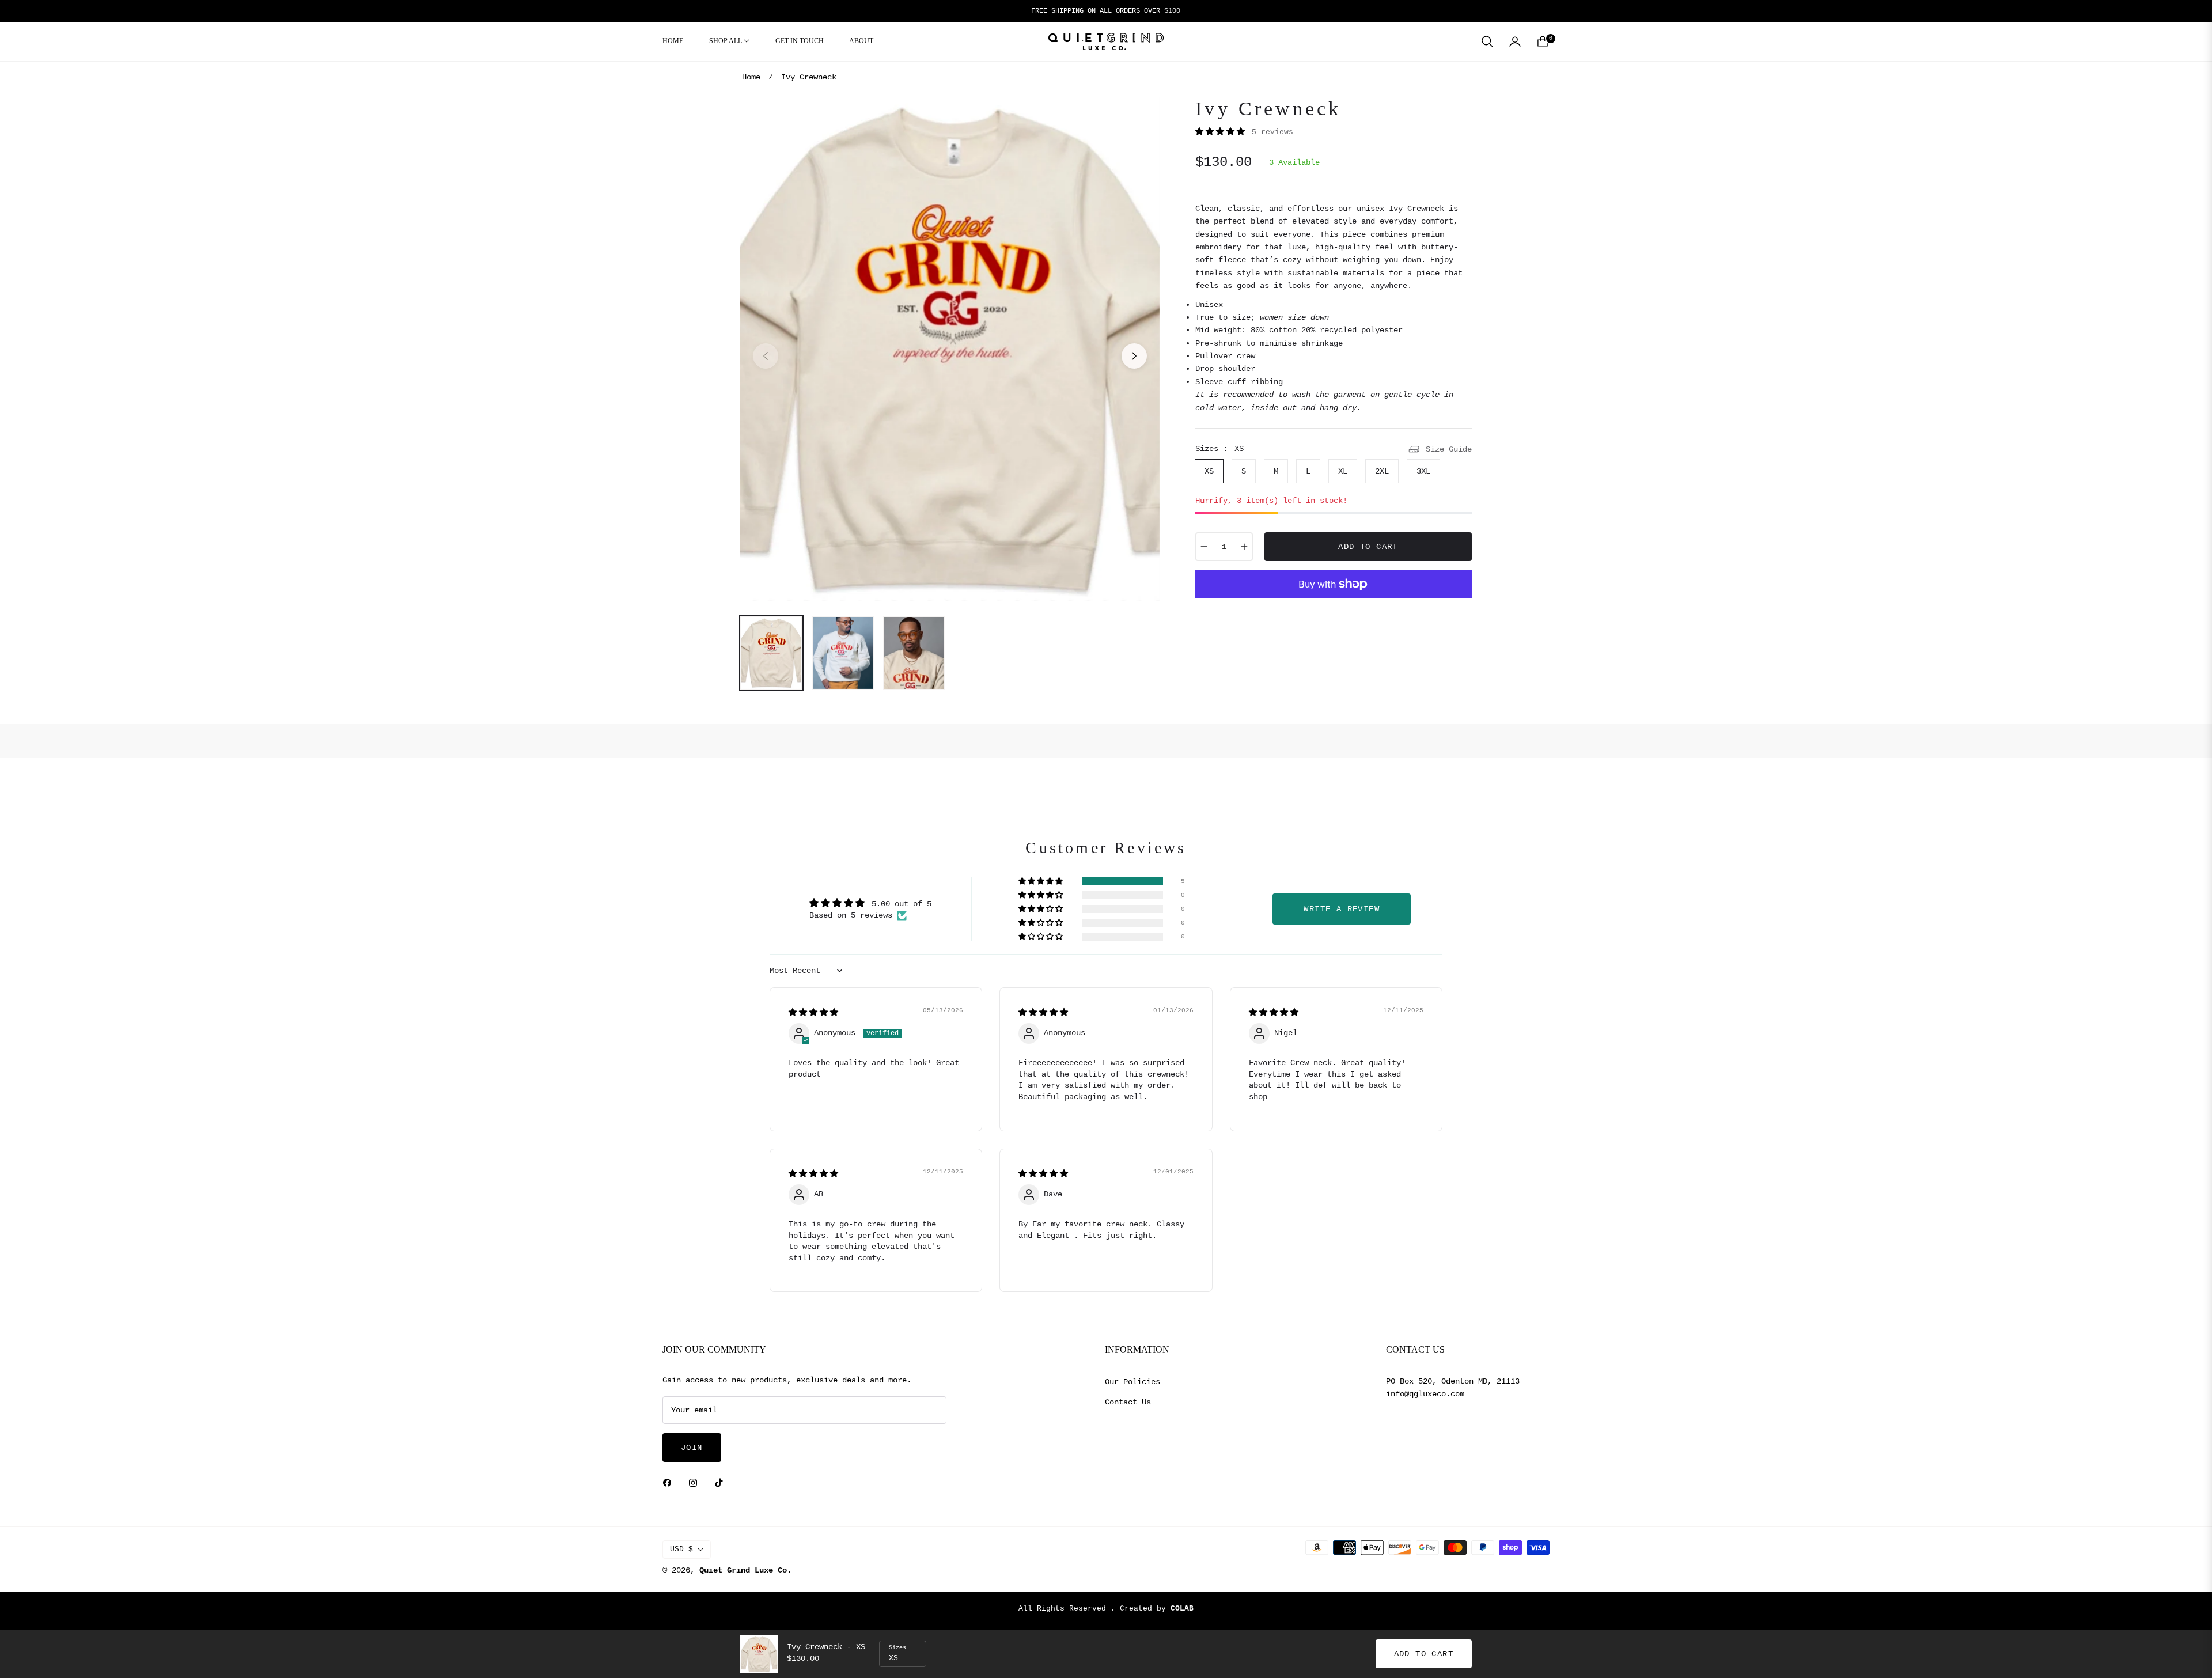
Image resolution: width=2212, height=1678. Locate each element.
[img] (813, 1013)
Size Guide (1449, 449)
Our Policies (1132, 1382)
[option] (950, 349)
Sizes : (1219, 449)
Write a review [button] (1342, 909)
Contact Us (1128, 1402)
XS (1209, 471)
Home (751, 77)
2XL (1382, 471)
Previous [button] (766, 356)
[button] (1487, 41)
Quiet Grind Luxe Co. (745, 1570)
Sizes (897, 1648)
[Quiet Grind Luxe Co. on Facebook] (670, 1483)
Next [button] (1134, 356)
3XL (1423, 471)
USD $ (681, 1549)
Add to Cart (1424, 1654)
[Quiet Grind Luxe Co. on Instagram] (696, 1483)
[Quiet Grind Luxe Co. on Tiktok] (722, 1483)
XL (1343, 471)
